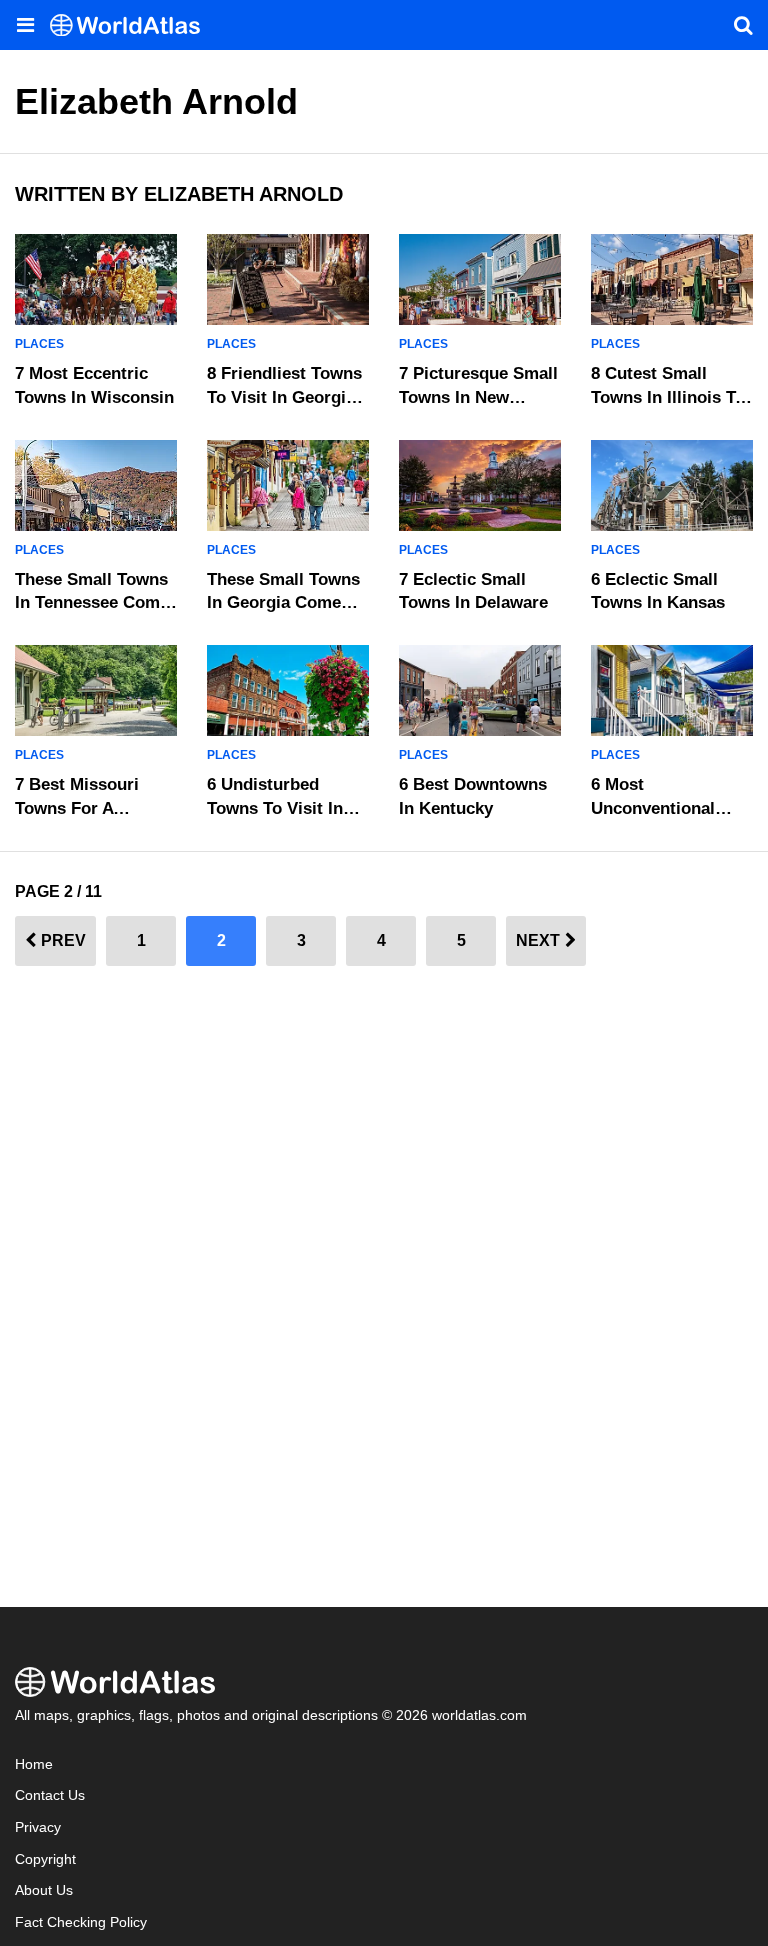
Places (39, 344)
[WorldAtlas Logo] (132, 25)
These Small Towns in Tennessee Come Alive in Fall (92, 603)
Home (34, 1764)
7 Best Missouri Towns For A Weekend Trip (77, 808)
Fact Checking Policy (81, 1922)
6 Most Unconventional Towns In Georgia (660, 808)
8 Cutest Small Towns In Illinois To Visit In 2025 (668, 397)
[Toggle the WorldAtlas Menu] (25, 25)
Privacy (38, 1827)
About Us (44, 1890)
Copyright (45, 1859)
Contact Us (50, 1795)
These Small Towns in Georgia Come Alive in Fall (283, 603)
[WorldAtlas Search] (743, 25)
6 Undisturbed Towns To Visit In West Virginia (275, 808)
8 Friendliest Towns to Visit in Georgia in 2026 (284, 397)
